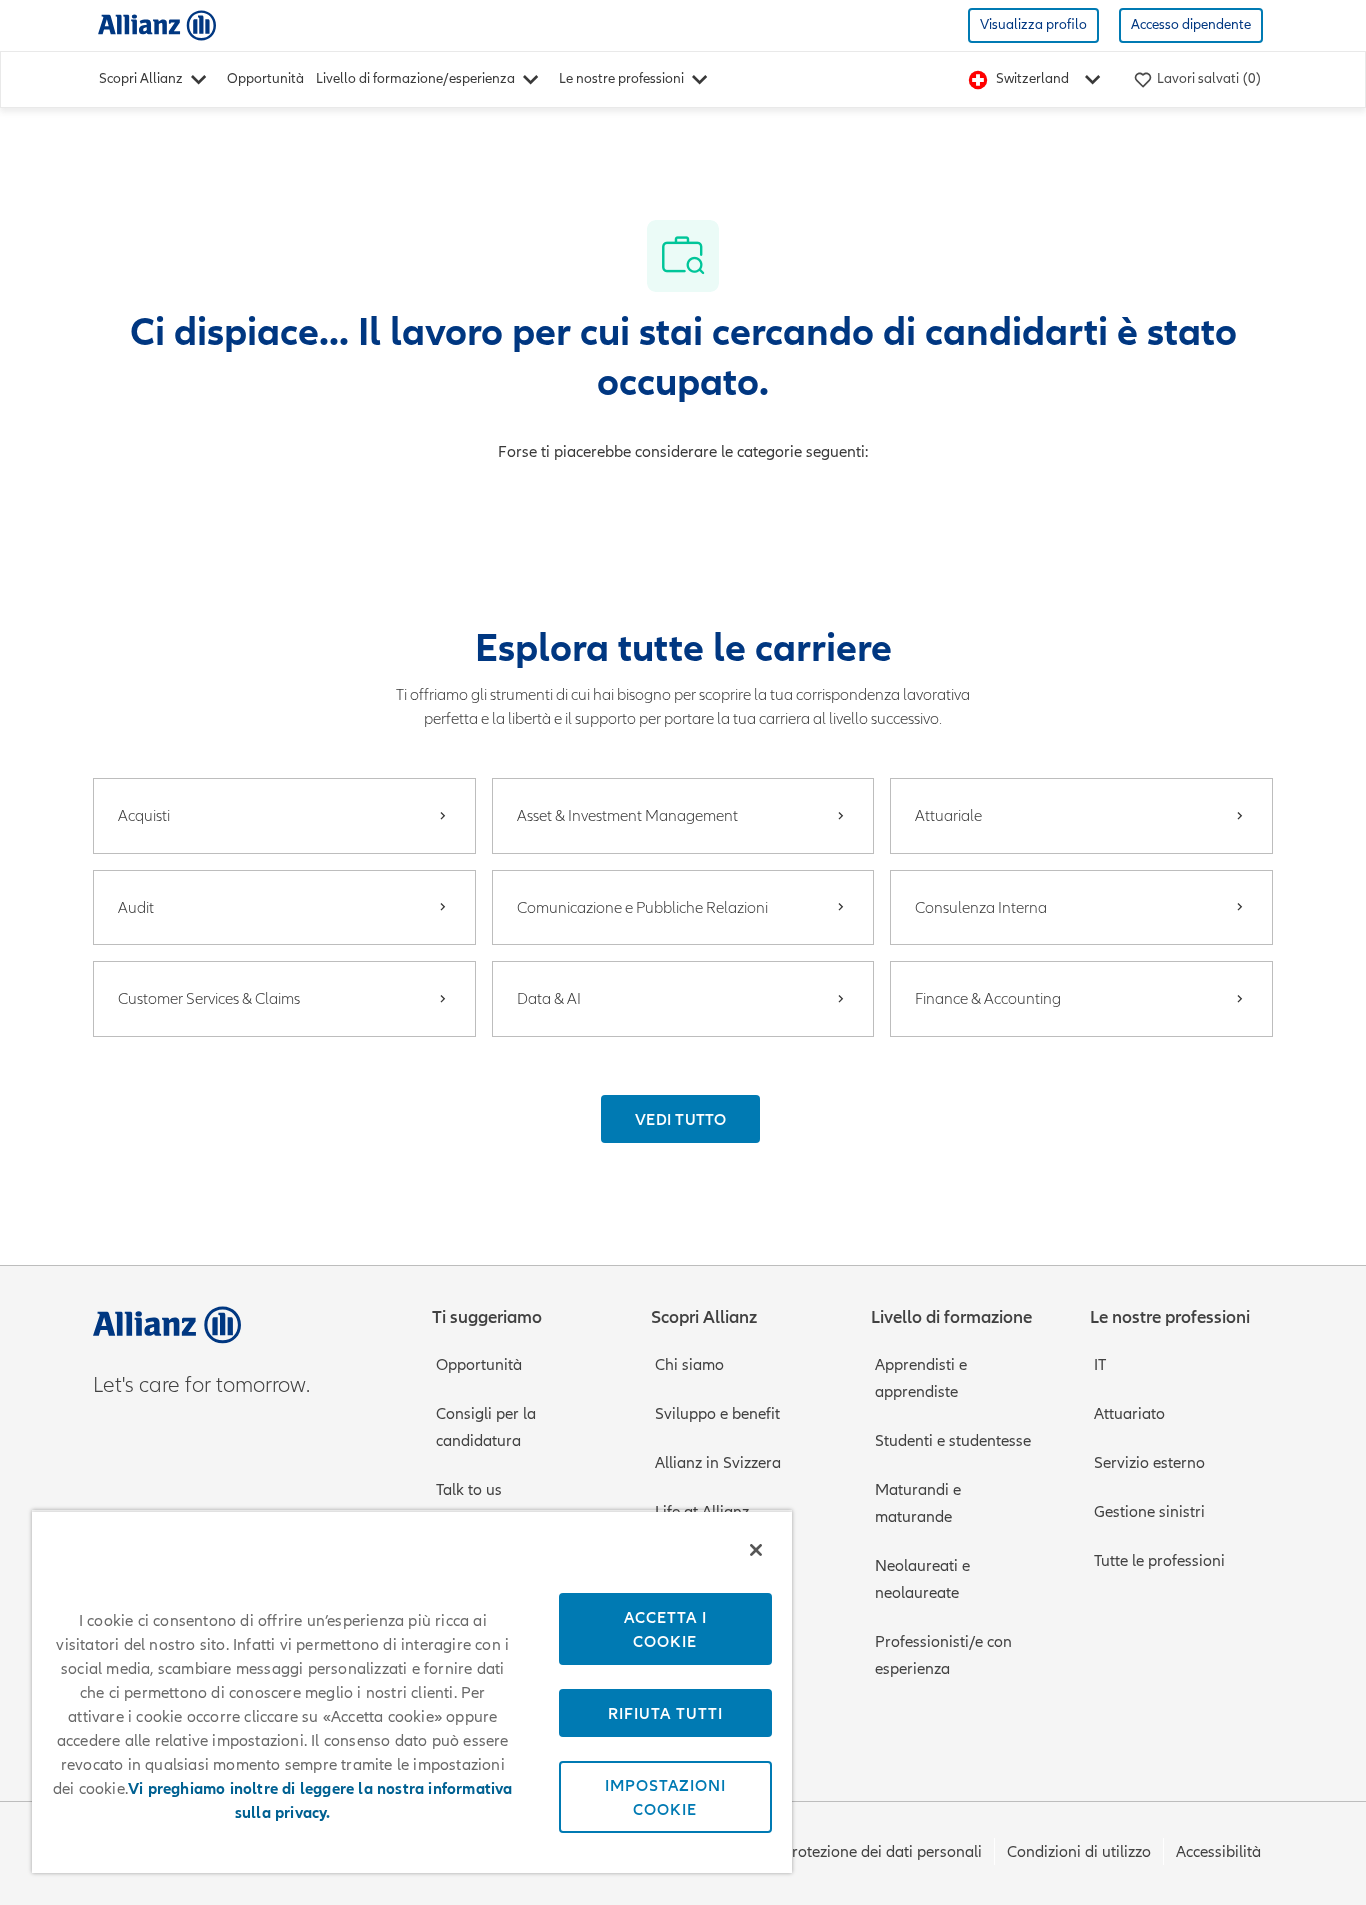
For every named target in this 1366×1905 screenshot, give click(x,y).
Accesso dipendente (1191, 24)
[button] (680, 1119)
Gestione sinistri (1149, 1512)
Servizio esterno (1149, 1463)
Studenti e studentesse (953, 1441)
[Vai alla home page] (157, 24)
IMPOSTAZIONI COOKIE (665, 1797)
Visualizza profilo (1033, 24)
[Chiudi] (756, 1550)
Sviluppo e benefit (717, 1414)
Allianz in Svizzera (718, 1463)
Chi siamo (689, 1365)
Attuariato (1129, 1414)
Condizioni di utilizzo (1079, 1852)
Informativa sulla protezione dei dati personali (821, 1852)
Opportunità (265, 78)
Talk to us (469, 1490)
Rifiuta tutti (665, 1713)
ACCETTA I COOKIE (665, 1629)
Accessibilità (1218, 1852)
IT (1100, 1365)
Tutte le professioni (1159, 1561)
